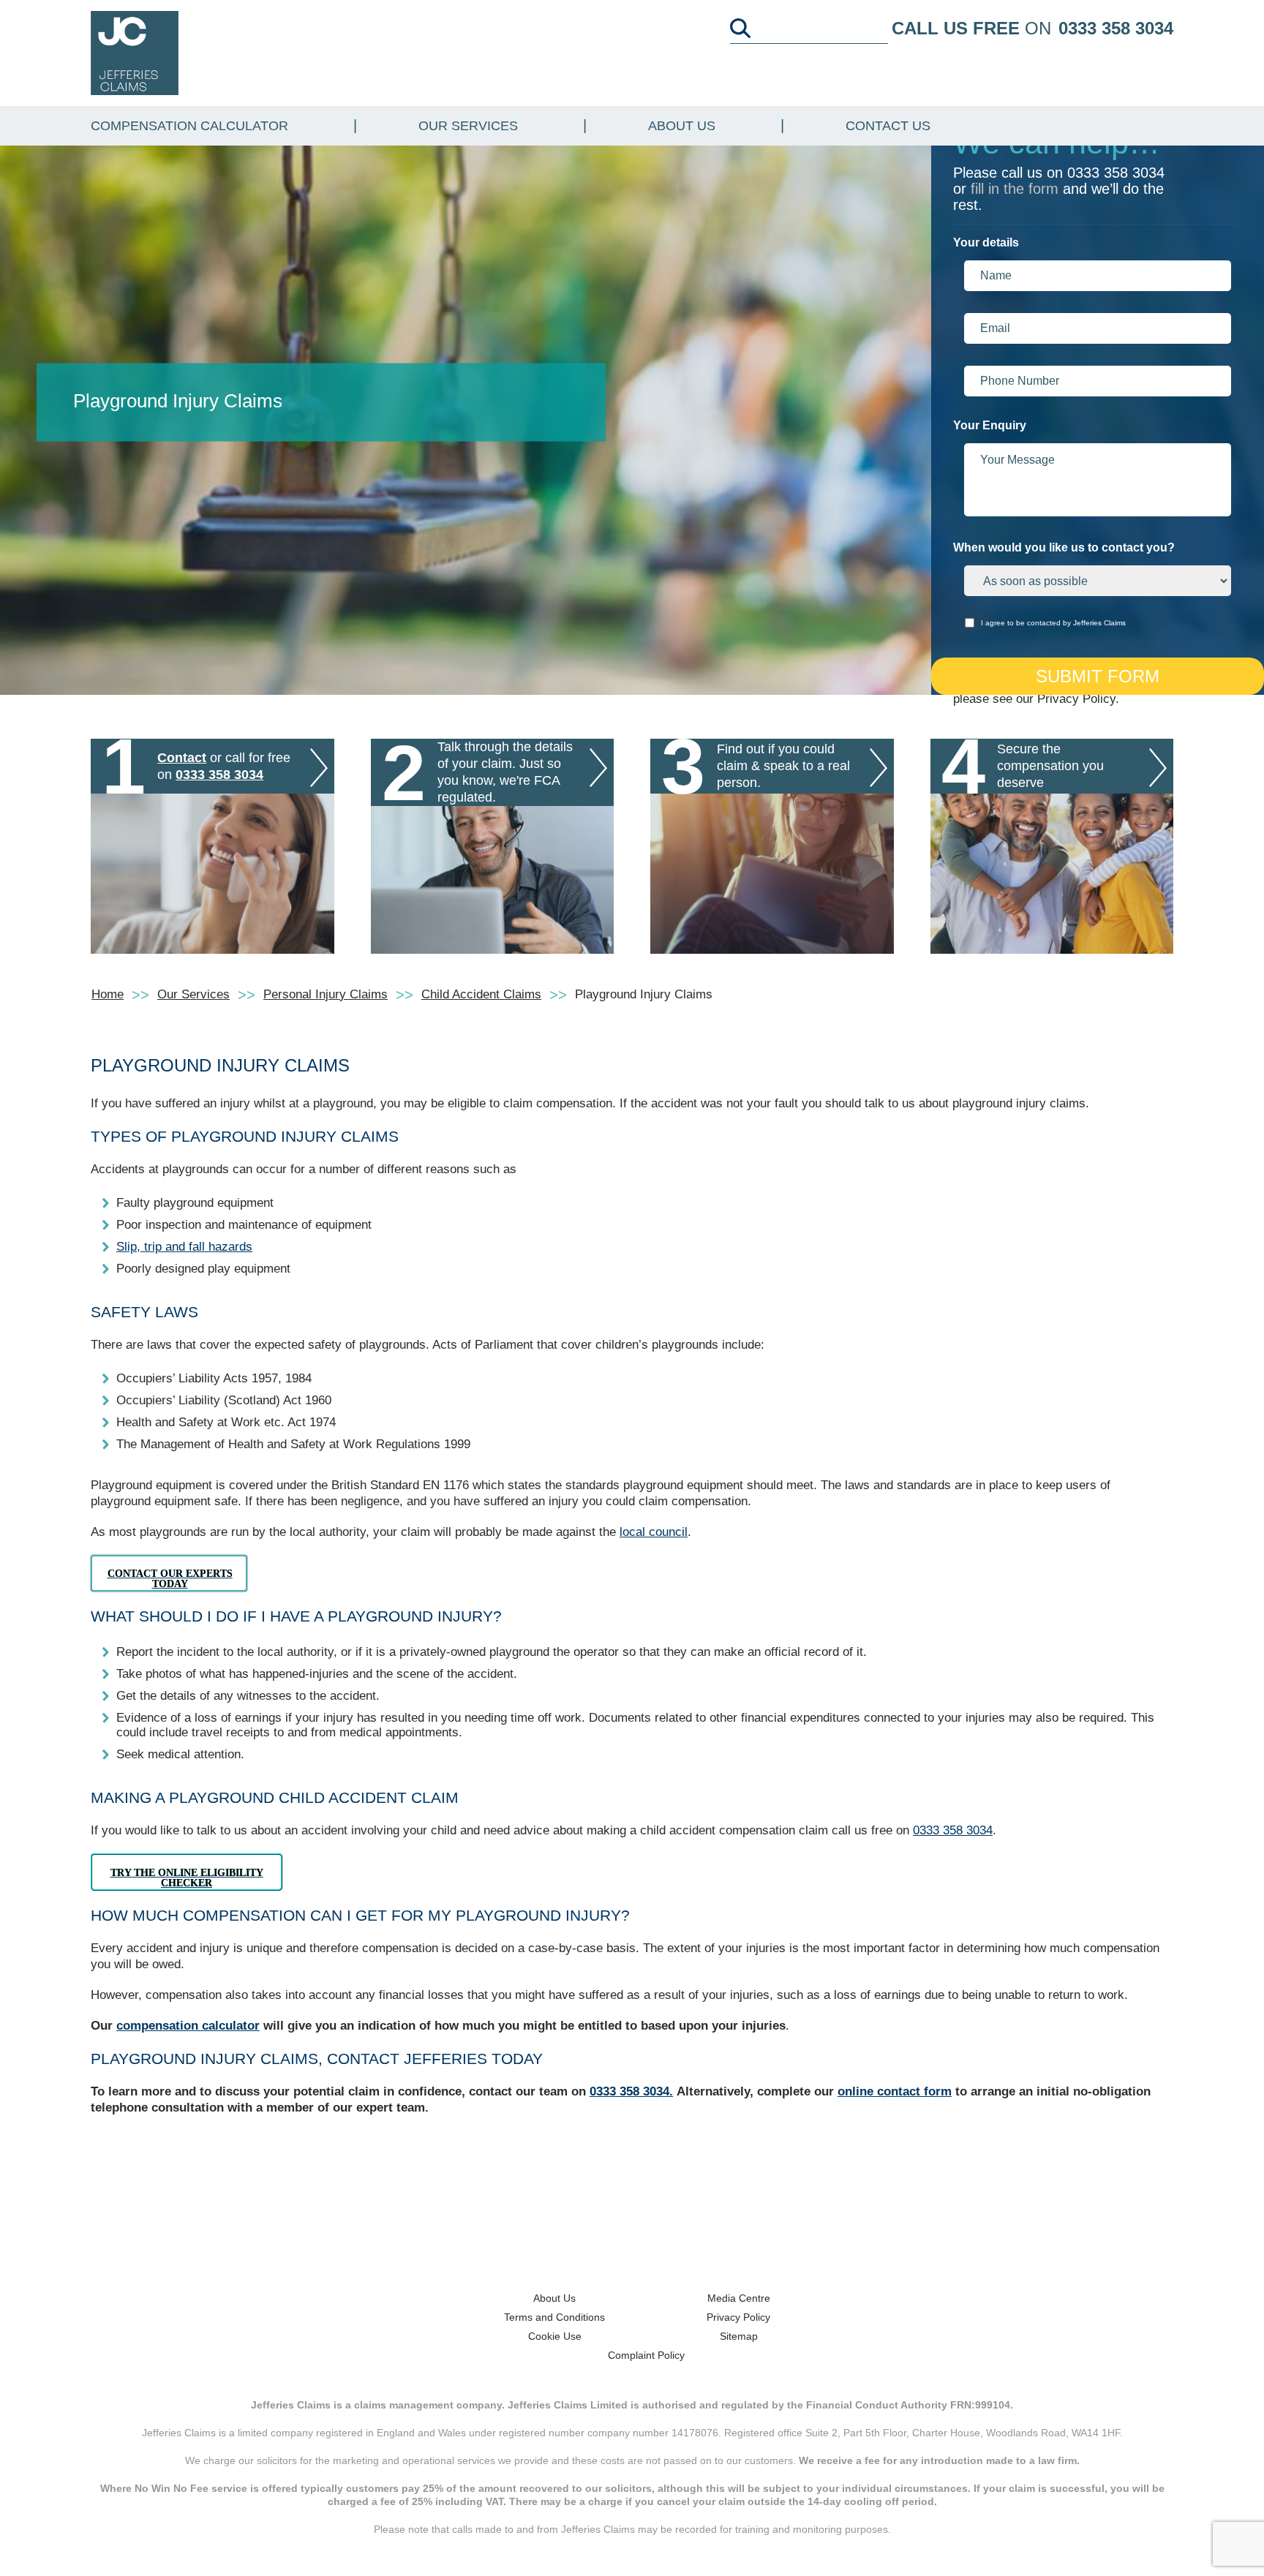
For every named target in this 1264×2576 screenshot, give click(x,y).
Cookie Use (555, 2336)
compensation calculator (188, 2026)
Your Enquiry (990, 425)
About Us (682, 126)
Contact (182, 758)
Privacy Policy (738, 2317)
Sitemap (739, 2336)
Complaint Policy (646, 2355)
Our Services (468, 126)
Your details (986, 242)
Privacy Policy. (1078, 699)
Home (108, 994)
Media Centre (739, 2298)
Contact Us (888, 126)
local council (654, 1532)
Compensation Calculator (189, 126)
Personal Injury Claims (326, 994)
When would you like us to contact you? (1064, 547)
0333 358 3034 (1116, 28)
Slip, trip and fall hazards (184, 1247)
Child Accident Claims (481, 994)
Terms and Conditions (554, 2317)
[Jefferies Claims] (135, 52)
